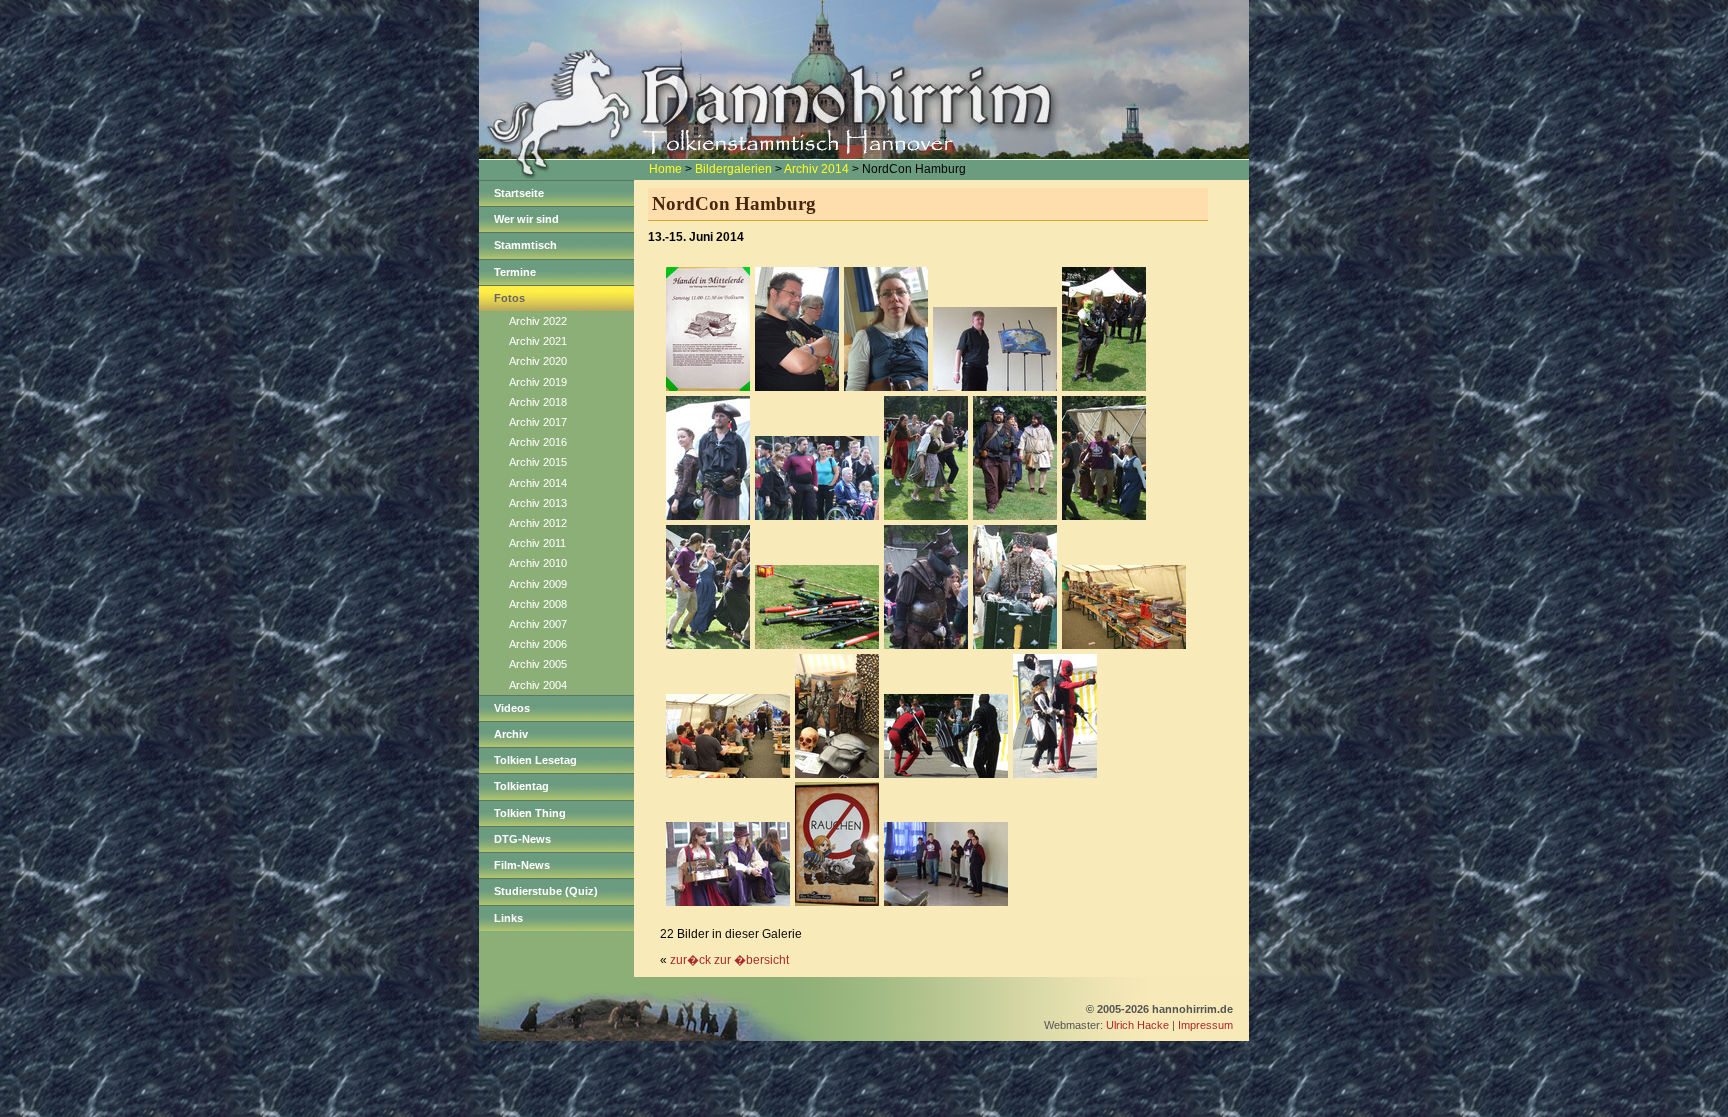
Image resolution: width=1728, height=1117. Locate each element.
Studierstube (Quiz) (546, 891)
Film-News (522, 865)
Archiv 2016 (538, 442)
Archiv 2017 (538, 422)
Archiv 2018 (538, 402)
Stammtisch (525, 245)
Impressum (1205, 1025)
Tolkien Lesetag (535, 760)
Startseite (519, 193)
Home (665, 169)
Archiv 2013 (538, 503)
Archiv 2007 (538, 624)
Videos (512, 708)
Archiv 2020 (538, 361)
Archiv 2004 (538, 685)
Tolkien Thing (530, 813)
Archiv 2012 (538, 523)
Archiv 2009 (538, 584)
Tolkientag (521, 786)
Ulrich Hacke (1137, 1025)
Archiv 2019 (538, 382)
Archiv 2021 (538, 341)
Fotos (509, 298)
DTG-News (522, 839)
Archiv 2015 (538, 462)
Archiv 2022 (538, 321)
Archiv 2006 (538, 644)
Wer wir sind (526, 219)
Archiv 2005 (538, 664)
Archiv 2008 (538, 604)
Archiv (511, 734)
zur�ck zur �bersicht (729, 960)
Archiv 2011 (537, 543)
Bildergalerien (733, 169)
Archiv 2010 (538, 563)
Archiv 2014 (816, 169)
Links (508, 918)
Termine (515, 272)
